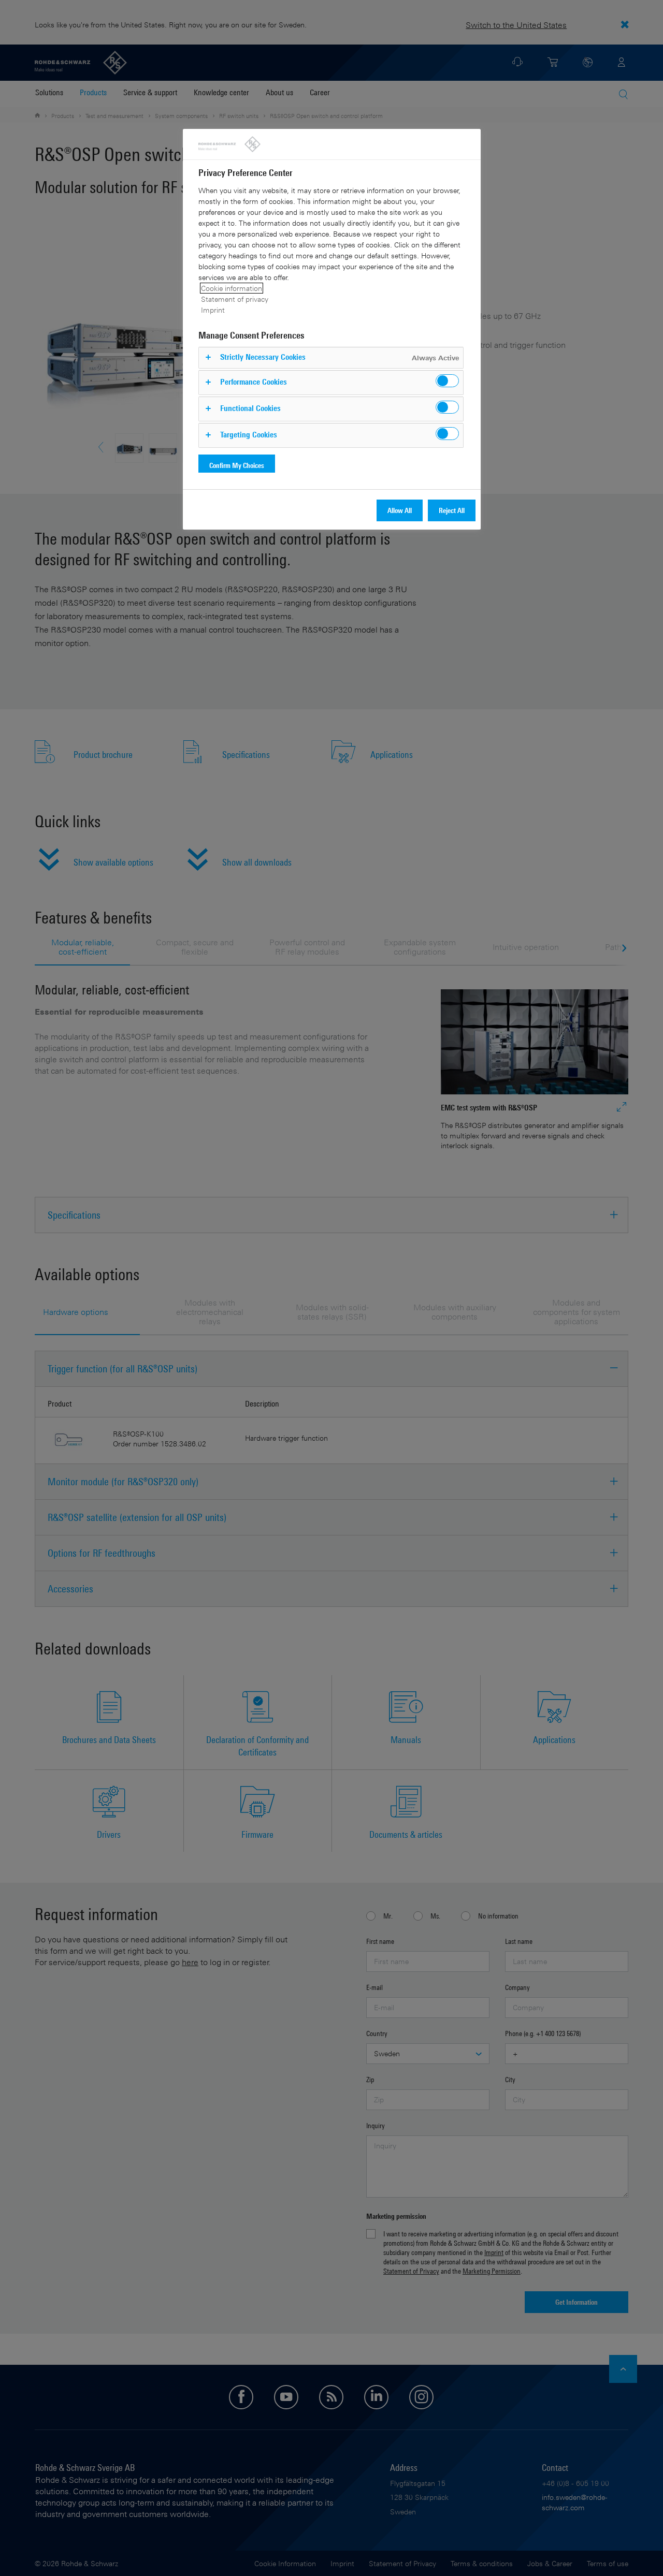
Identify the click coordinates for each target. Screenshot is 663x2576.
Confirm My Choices (237, 465)
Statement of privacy (235, 299)
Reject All (452, 510)
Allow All (400, 510)
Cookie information (232, 288)
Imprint (213, 310)
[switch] (447, 381)
